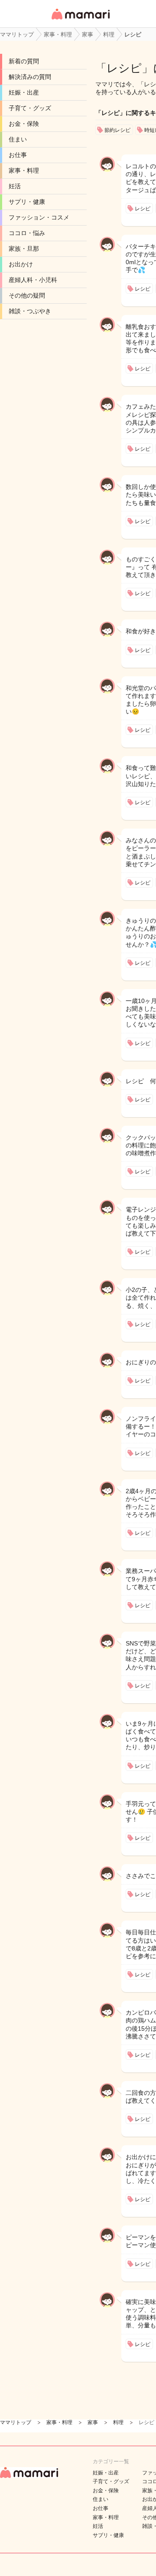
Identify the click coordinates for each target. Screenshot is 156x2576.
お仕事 (18, 155)
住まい (18, 139)
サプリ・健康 (27, 202)
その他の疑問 (27, 295)
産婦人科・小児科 (33, 280)
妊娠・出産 (24, 92)
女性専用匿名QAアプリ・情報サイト (80, 20)
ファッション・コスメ (39, 217)
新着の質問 (24, 61)
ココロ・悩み (27, 233)
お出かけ (21, 264)
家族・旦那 (24, 249)
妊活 (15, 186)
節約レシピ (117, 130)
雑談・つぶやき (30, 311)
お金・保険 (24, 124)
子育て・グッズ (30, 108)
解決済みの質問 (30, 77)
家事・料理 (24, 170)
